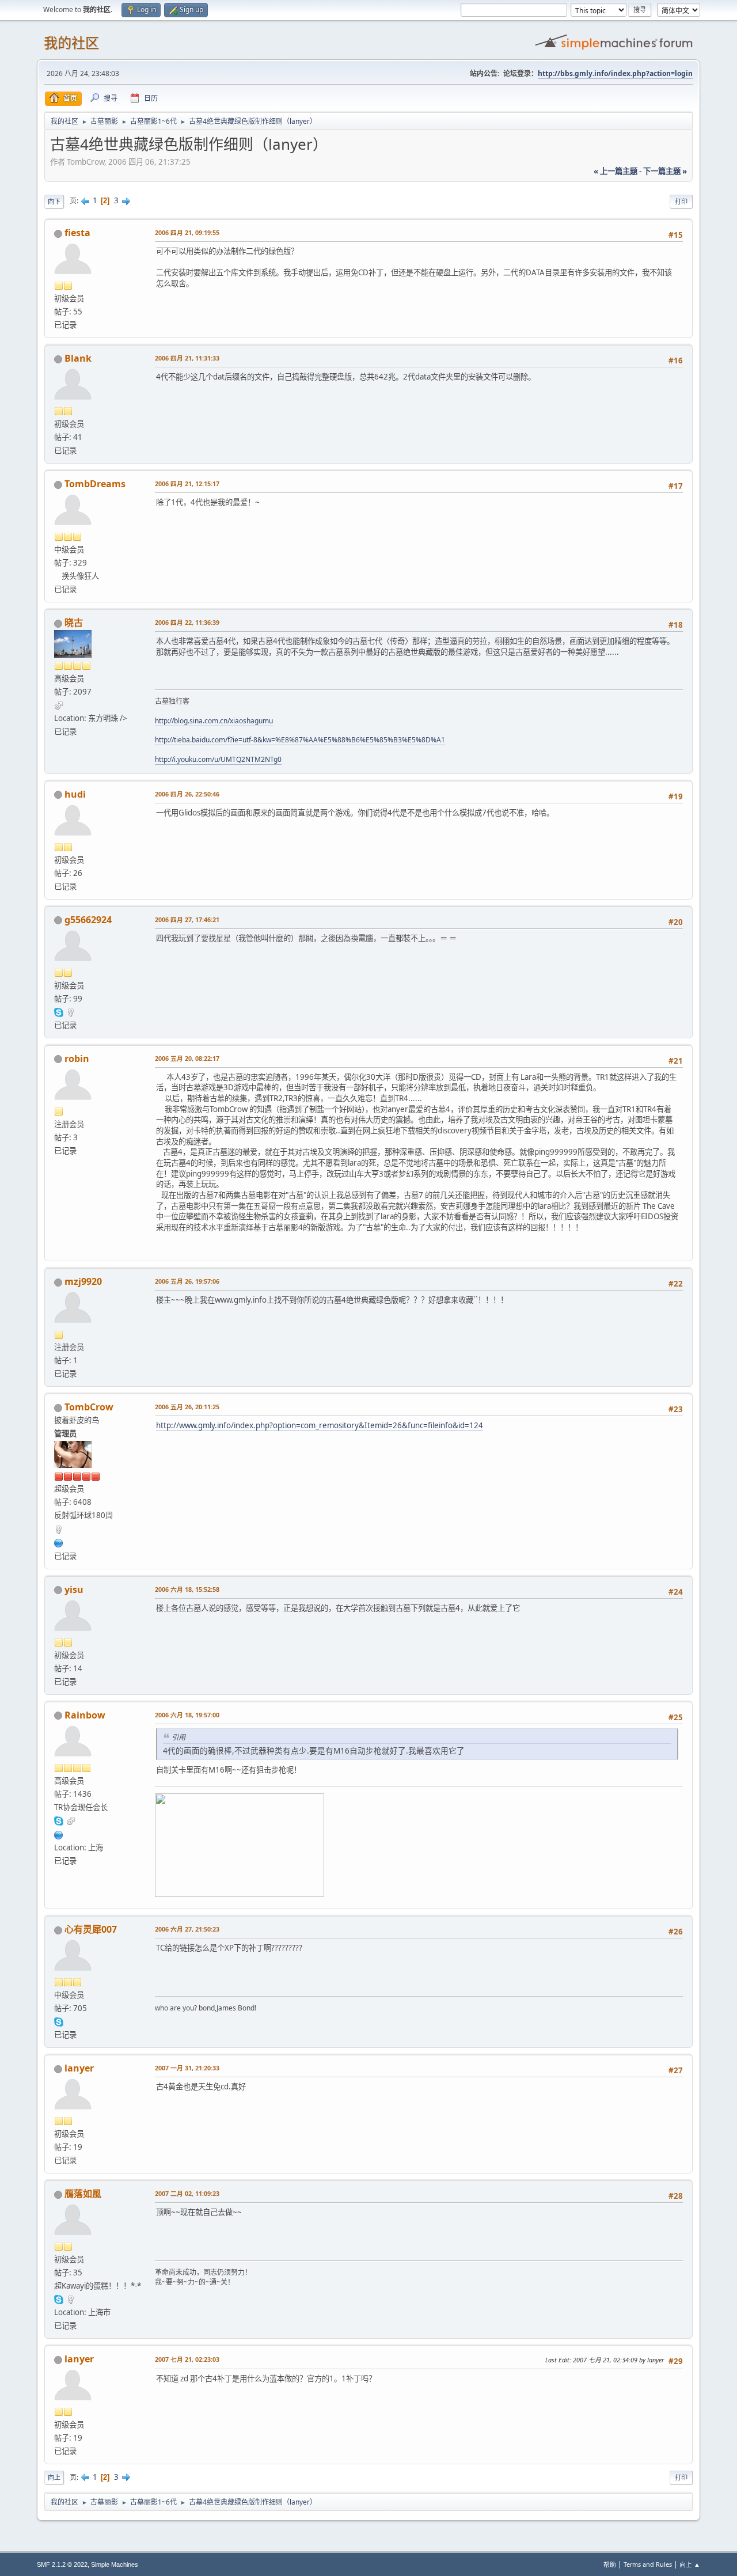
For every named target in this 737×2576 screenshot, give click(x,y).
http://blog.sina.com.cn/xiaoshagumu (214, 721)
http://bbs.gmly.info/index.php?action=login (615, 73)
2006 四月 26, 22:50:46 (187, 794)
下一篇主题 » (665, 171)
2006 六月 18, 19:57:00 (187, 1715)
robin (77, 1059)
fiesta (77, 233)
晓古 (74, 623)
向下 (54, 201)
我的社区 (71, 43)
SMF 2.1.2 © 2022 (62, 2564)
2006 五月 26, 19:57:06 (187, 1281)
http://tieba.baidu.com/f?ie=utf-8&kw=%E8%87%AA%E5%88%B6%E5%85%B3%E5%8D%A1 (300, 740)
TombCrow (89, 1407)
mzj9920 (83, 1281)
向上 (54, 2477)
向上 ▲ (690, 2564)
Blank (78, 358)
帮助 (610, 2564)
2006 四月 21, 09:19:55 (187, 232)
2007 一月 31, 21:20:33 (187, 2068)
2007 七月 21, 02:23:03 (187, 2359)
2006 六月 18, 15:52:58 (187, 1589)
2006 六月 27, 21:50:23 (187, 1929)
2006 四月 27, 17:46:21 (187, 919)
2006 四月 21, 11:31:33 (187, 358)
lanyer (79, 2068)
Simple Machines (115, 2564)
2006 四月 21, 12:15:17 (187, 483)
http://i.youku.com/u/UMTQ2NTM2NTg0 (218, 759)
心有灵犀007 (91, 1929)
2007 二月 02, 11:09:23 (187, 2193)
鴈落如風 (83, 2194)
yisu (74, 1589)
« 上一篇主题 (616, 171)
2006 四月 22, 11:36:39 (187, 622)
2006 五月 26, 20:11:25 (187, 1407)
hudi (75, 794)
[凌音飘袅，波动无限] (59, 1834)
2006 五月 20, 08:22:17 (187, 1058)
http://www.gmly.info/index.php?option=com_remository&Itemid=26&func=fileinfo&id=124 (320, 1425)
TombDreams (95, 484)
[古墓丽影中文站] (59, 1542)
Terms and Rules (648, 2564)
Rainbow (85, 1715)
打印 (681, 201)
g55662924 (88, 920)
